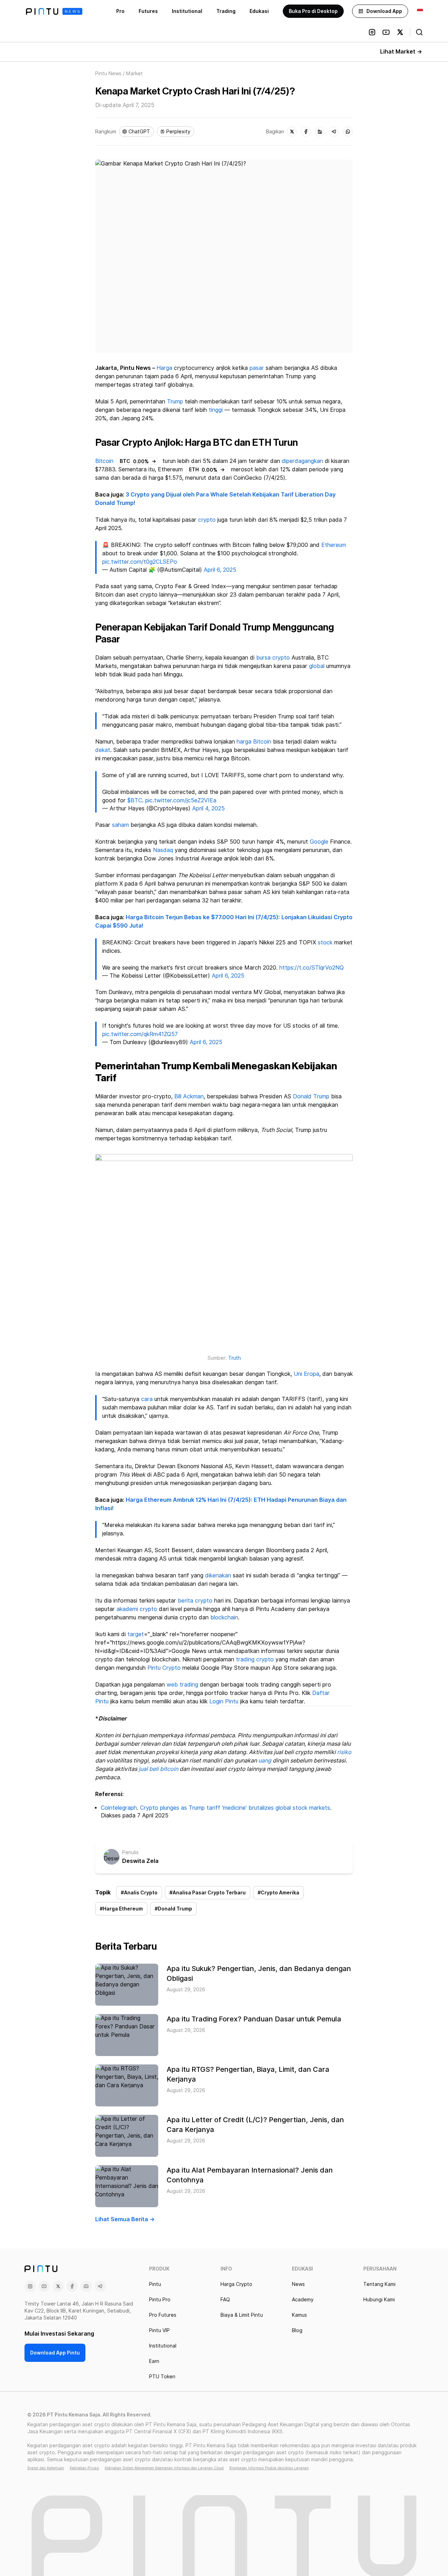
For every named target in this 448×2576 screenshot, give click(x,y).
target (136, 1634)
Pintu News (108, 73)
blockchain (224, 1617)
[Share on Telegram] (334, 132)
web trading (182, 1685)
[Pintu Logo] (54, 11)
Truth (234, 1358)
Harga (164, 368)
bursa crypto (273, 658)
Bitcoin (104, 461)
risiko (344, 1752)
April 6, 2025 (220, 570)
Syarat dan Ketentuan (46, 2468)
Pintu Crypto (164, 1668)
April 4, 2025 (208, 808)
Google (319, 842)
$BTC (135, 800)
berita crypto (195, 1601)
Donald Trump (311, 1096)
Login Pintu (224, 1701)
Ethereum (334, 545)
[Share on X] (292, 132)
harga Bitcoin (254, 742)
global (317, 666)
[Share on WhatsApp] (348, 132)
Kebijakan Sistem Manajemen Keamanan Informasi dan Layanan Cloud (164, 2468)
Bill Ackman (189, 1096)
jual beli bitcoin (158, 1769)
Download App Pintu (55, 2353)
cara (147, 1399)
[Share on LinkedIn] (320, 132)
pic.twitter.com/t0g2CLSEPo (140, 562)
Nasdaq (163, 850)
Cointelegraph (119, 1808)
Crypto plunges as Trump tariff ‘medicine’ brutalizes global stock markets (235, 1808)
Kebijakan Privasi (84, 2468)
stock (325, 942)
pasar (257, 368)
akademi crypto (137, 1609)
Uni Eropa (306, 1374)
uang (265, 1761)
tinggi (216, 410)
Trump (175, 402)
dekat (103, 750)
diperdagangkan (302, 461)
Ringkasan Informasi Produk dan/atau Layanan (269, 2468)
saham (120, 825)
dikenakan (218, 1575)
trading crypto (255, 1659)
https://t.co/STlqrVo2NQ (311, 968)
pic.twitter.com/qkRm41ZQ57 (140, 1034)
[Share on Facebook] (306, 132)
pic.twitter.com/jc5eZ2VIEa (181, 800)
